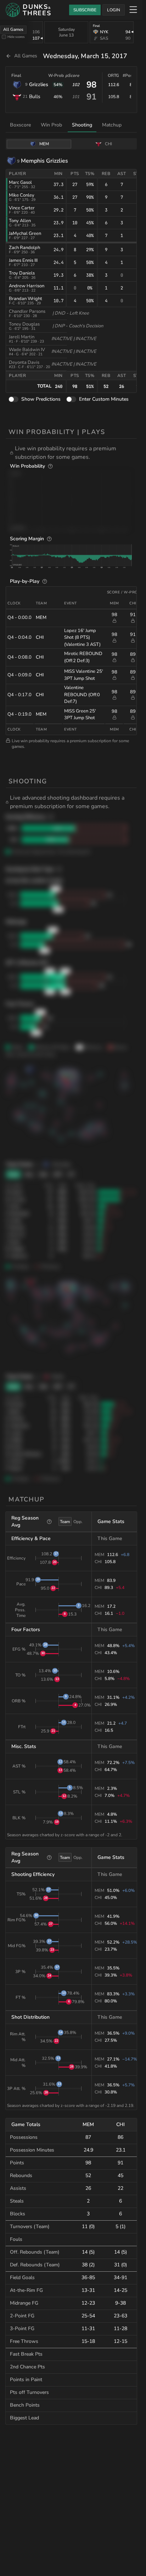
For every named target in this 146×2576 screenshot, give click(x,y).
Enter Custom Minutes (104, 399)
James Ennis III (23, 260)
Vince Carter (22, 208)
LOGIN (114, 10)
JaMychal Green (25, 233)
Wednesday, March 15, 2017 (85, 56)
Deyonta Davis (24, 362)
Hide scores (16, 37)
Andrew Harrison (27, 286)
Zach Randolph (24, 248)
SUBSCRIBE (85, 10)
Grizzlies (39, 84)
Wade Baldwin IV (27, 350)
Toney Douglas (24, 324)
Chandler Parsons (27, 311)
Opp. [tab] (78, 1522)
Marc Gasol (20, 182)
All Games (13, 29)
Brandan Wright (26, 299)
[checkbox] (4, 37)
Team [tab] (65, 1522)
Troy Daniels (22, 273)
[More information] (50, 466)
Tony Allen (20, 221)
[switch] (13, 399)
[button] (73, 453)
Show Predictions (41, 399)
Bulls (35, 97)
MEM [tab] (44, 144)
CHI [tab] (108, 144)
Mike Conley (22, 195)
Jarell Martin (22, 337)
